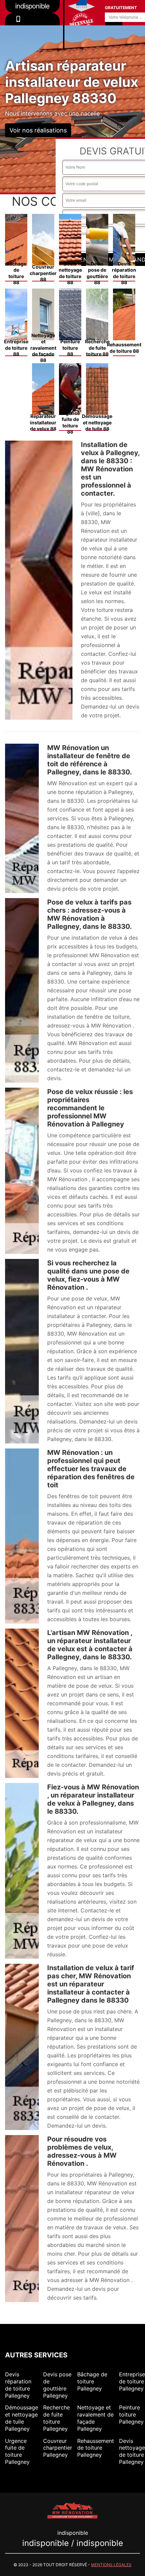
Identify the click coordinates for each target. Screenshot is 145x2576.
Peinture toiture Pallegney (131, 2414)
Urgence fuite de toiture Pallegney (17, 2451)
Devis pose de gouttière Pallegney (57, 2385)
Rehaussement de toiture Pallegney (96, 2448)
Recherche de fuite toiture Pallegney (56, 2418)
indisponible (32, 28)
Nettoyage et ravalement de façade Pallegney (95, 2418)
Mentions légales (111, 2565)
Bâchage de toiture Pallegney (92, 2381)
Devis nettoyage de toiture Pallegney (132, 2451)
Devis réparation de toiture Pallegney (18, 2385)
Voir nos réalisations (38, 130)
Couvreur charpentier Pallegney (58, 2448)
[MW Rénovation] (72, 2510)
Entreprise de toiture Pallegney (132, 2381)
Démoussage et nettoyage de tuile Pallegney (22, 2418)
